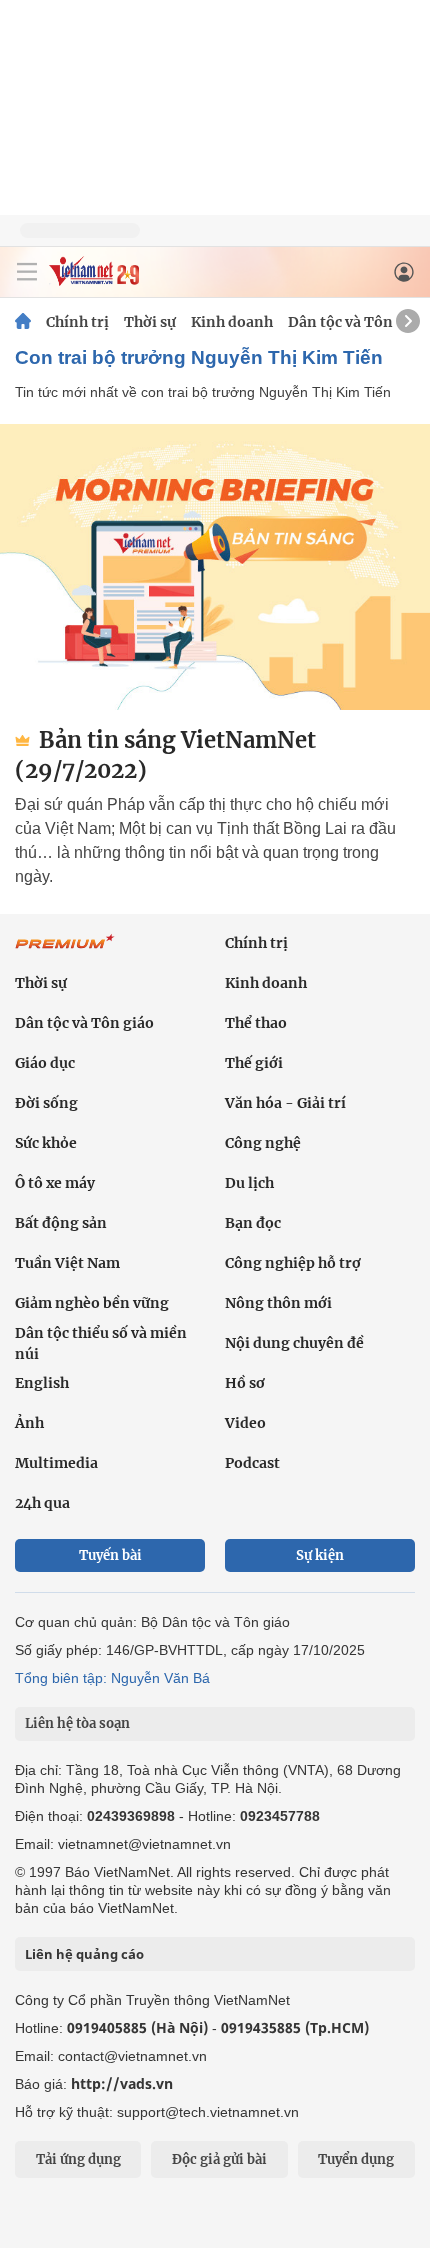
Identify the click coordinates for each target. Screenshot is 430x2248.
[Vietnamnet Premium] (65, 952)
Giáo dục (45, 1063)
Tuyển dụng (356, 2159)
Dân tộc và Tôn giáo (357, 322)
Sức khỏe (46, 1143)
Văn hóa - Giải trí (285, 1103)
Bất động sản (61, 1223)
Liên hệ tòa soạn (77, 1723)
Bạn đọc (253, 1223)
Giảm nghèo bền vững (92, 1303)
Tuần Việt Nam (67, 1263)
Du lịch (249, 1183)
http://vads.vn (122, 2083)
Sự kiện (320, 1555)
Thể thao (256, 1023)
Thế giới (254, 1063)
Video (245, 1423)
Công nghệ (263, 1143)
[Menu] (27, 272)
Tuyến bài (110, 1555)
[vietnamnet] (94, 280)
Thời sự (150, 322)
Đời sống (46, 1103)
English (42, 1383)
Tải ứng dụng (78, 2159)
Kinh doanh (232, 322)
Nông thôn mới (278, 1303)
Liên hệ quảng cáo (84, 1954)
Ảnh (29, 1423)
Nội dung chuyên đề (294, 1343)
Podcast (252, 1463)
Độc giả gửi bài (219, 2159)
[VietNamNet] (23, 322)
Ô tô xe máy (55, 1183)
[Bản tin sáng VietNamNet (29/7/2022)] (215, 567)
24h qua (42, 1503)
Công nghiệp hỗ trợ (293, 1263)
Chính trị (77, 322)
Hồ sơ (245, 1383)
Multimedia (56, 1463)
